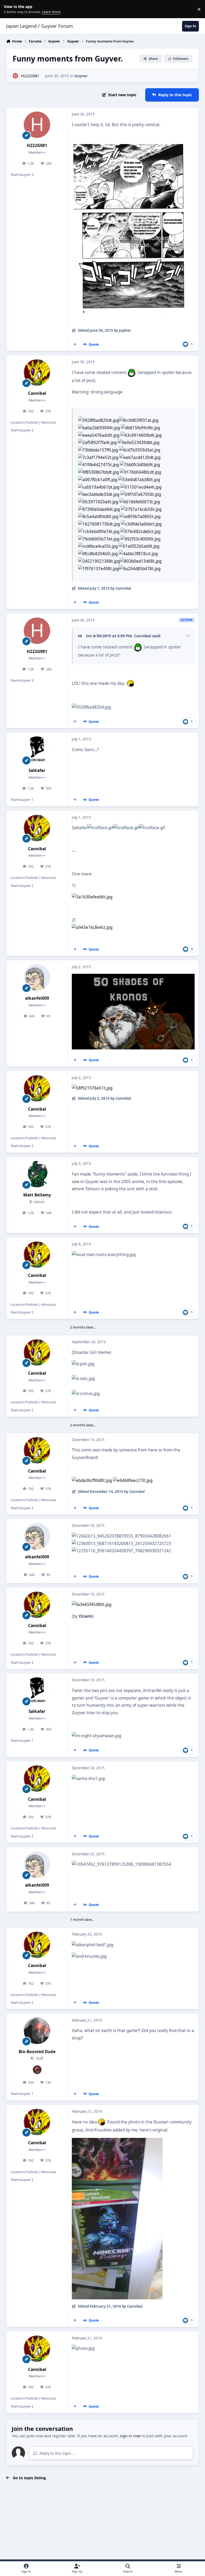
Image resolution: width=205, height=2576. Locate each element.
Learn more (10, 9)
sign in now (130, 2436)
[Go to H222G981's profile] (15, 76)
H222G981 (30, 76)
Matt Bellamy (37, 1195)
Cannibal (37, 393)
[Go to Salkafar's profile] (37, 750)
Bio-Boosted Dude (37, 2052)
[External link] (92, 1604)
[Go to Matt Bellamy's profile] (37, 1174)
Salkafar (37, 771)
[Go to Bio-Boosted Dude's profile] (37, 2031)
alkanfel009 (37, 998)
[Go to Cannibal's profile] (37, 372)
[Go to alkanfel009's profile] (37, 977)
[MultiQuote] (75, 345)
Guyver (81, 76)
